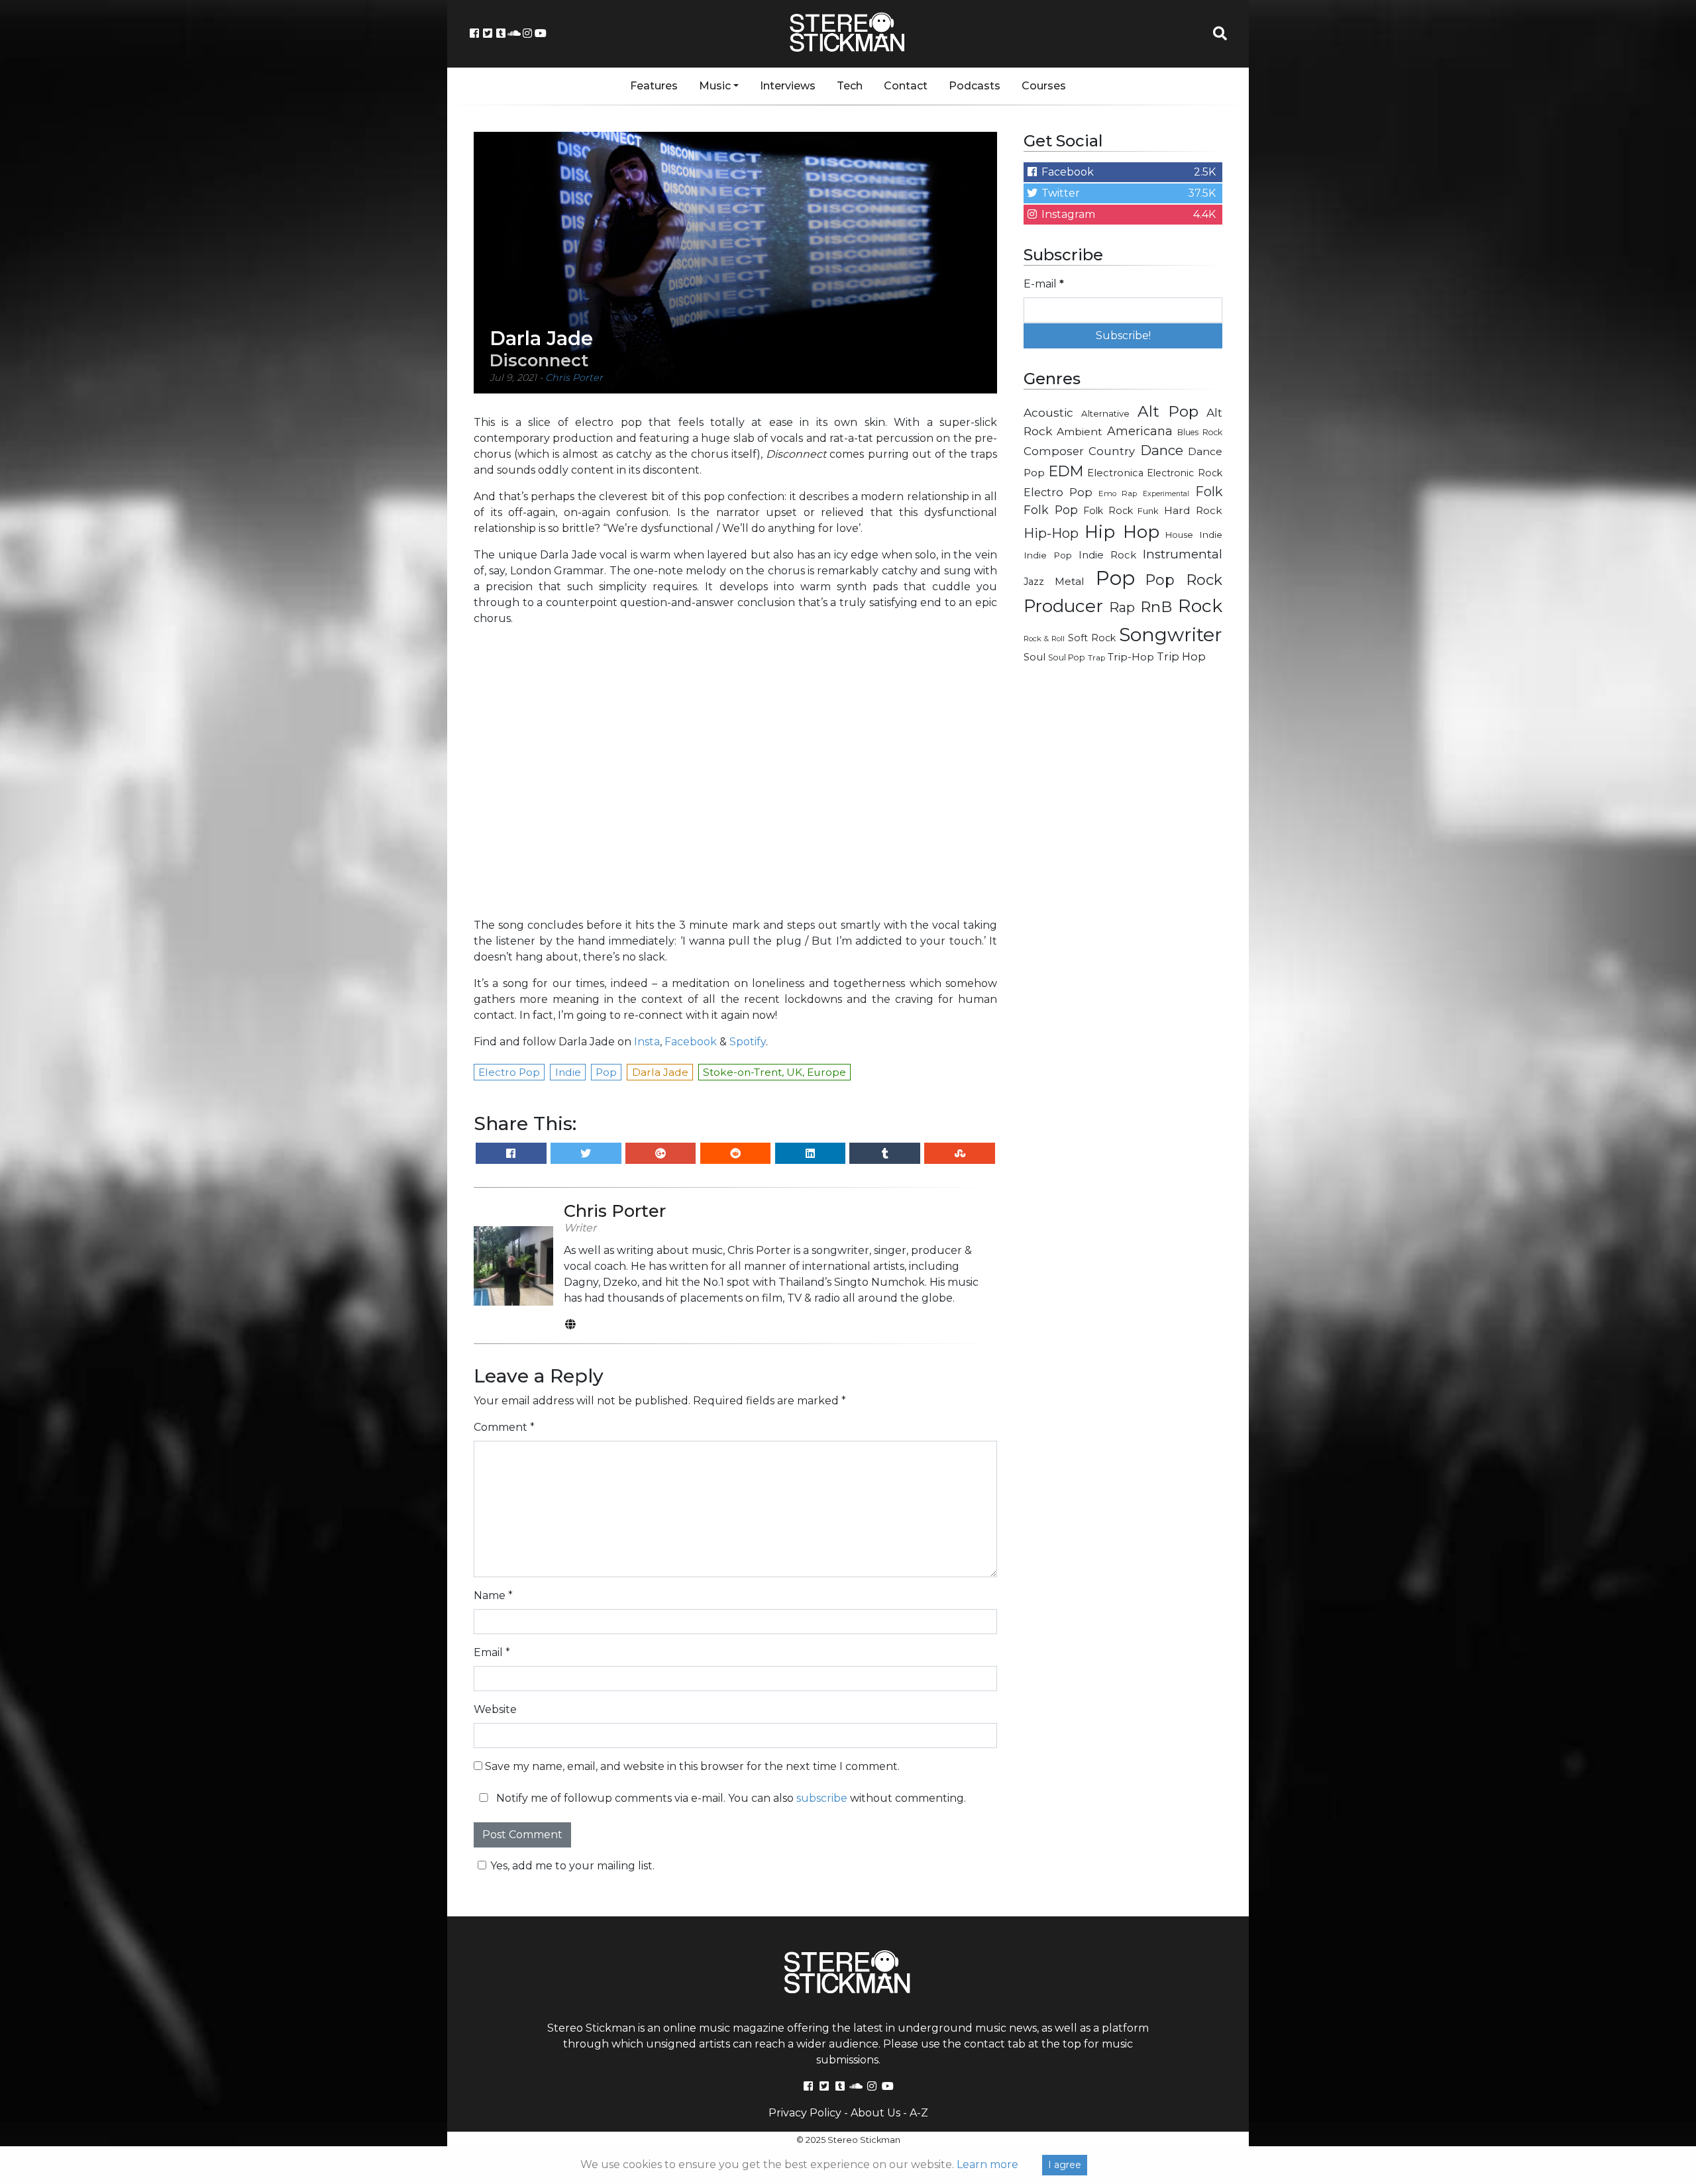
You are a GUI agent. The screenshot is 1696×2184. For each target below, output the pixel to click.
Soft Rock (1092, 638)
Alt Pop (1168, 411)
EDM (1066, 471)
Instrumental (1183, 554)
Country (1112, 451)
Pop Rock (1184, 580)
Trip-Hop (1131, 657)
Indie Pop (1048, 555)
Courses (1044, 86)
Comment (504, 1427)
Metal (1070, 581)
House (1179, 535)
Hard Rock (1193, 510)
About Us (875, 2113)
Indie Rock (1107, 555)
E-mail (1044, 284)
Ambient (1080, 432)
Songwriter (1171, 634)
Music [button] (715, 86)
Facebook (691, 1042)
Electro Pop (1058, 492)
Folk (1209, 492)
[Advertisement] (1123, 885)
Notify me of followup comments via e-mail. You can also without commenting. (730, 1798)
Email (492, 1652)
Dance (1162, 450)
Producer (1063, 606)
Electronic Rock (1185, 473)
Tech (850, 86)
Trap (1096, 658)
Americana (1140, 431)
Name (493, 1595)
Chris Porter (574, 378)
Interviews (788, 86)
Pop (1115, 578)
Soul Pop (1067, 657)
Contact (906, 86)
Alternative (1105, 413)
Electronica (1115, 473)
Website (495, 1709)
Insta (647, 1042)
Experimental (1166, 494)
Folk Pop (1051, 510)
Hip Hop (1122, 532)
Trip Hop (1181, 656)
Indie (1211, 535)
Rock (1200, 606)
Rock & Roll (1044, 639)
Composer (1054, 451)
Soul (1034, 657)
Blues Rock (1200, 432)
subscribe (822, 1798)
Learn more (987, 2164)
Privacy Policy (805, 2113)
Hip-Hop (1051, 533)
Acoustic (1048, 412)
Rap (1122, 607)
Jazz (1034, 582)
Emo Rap (1118, 494)
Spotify (748, 1042)
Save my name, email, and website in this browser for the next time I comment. (692, 1766)
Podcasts (975, 86)
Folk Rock (1108, 511)
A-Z (919, 2113)
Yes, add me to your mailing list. (572, 1866)
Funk (1148, 511)
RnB (1156, 607)
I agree (1065, 2165)
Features (654, 86)
